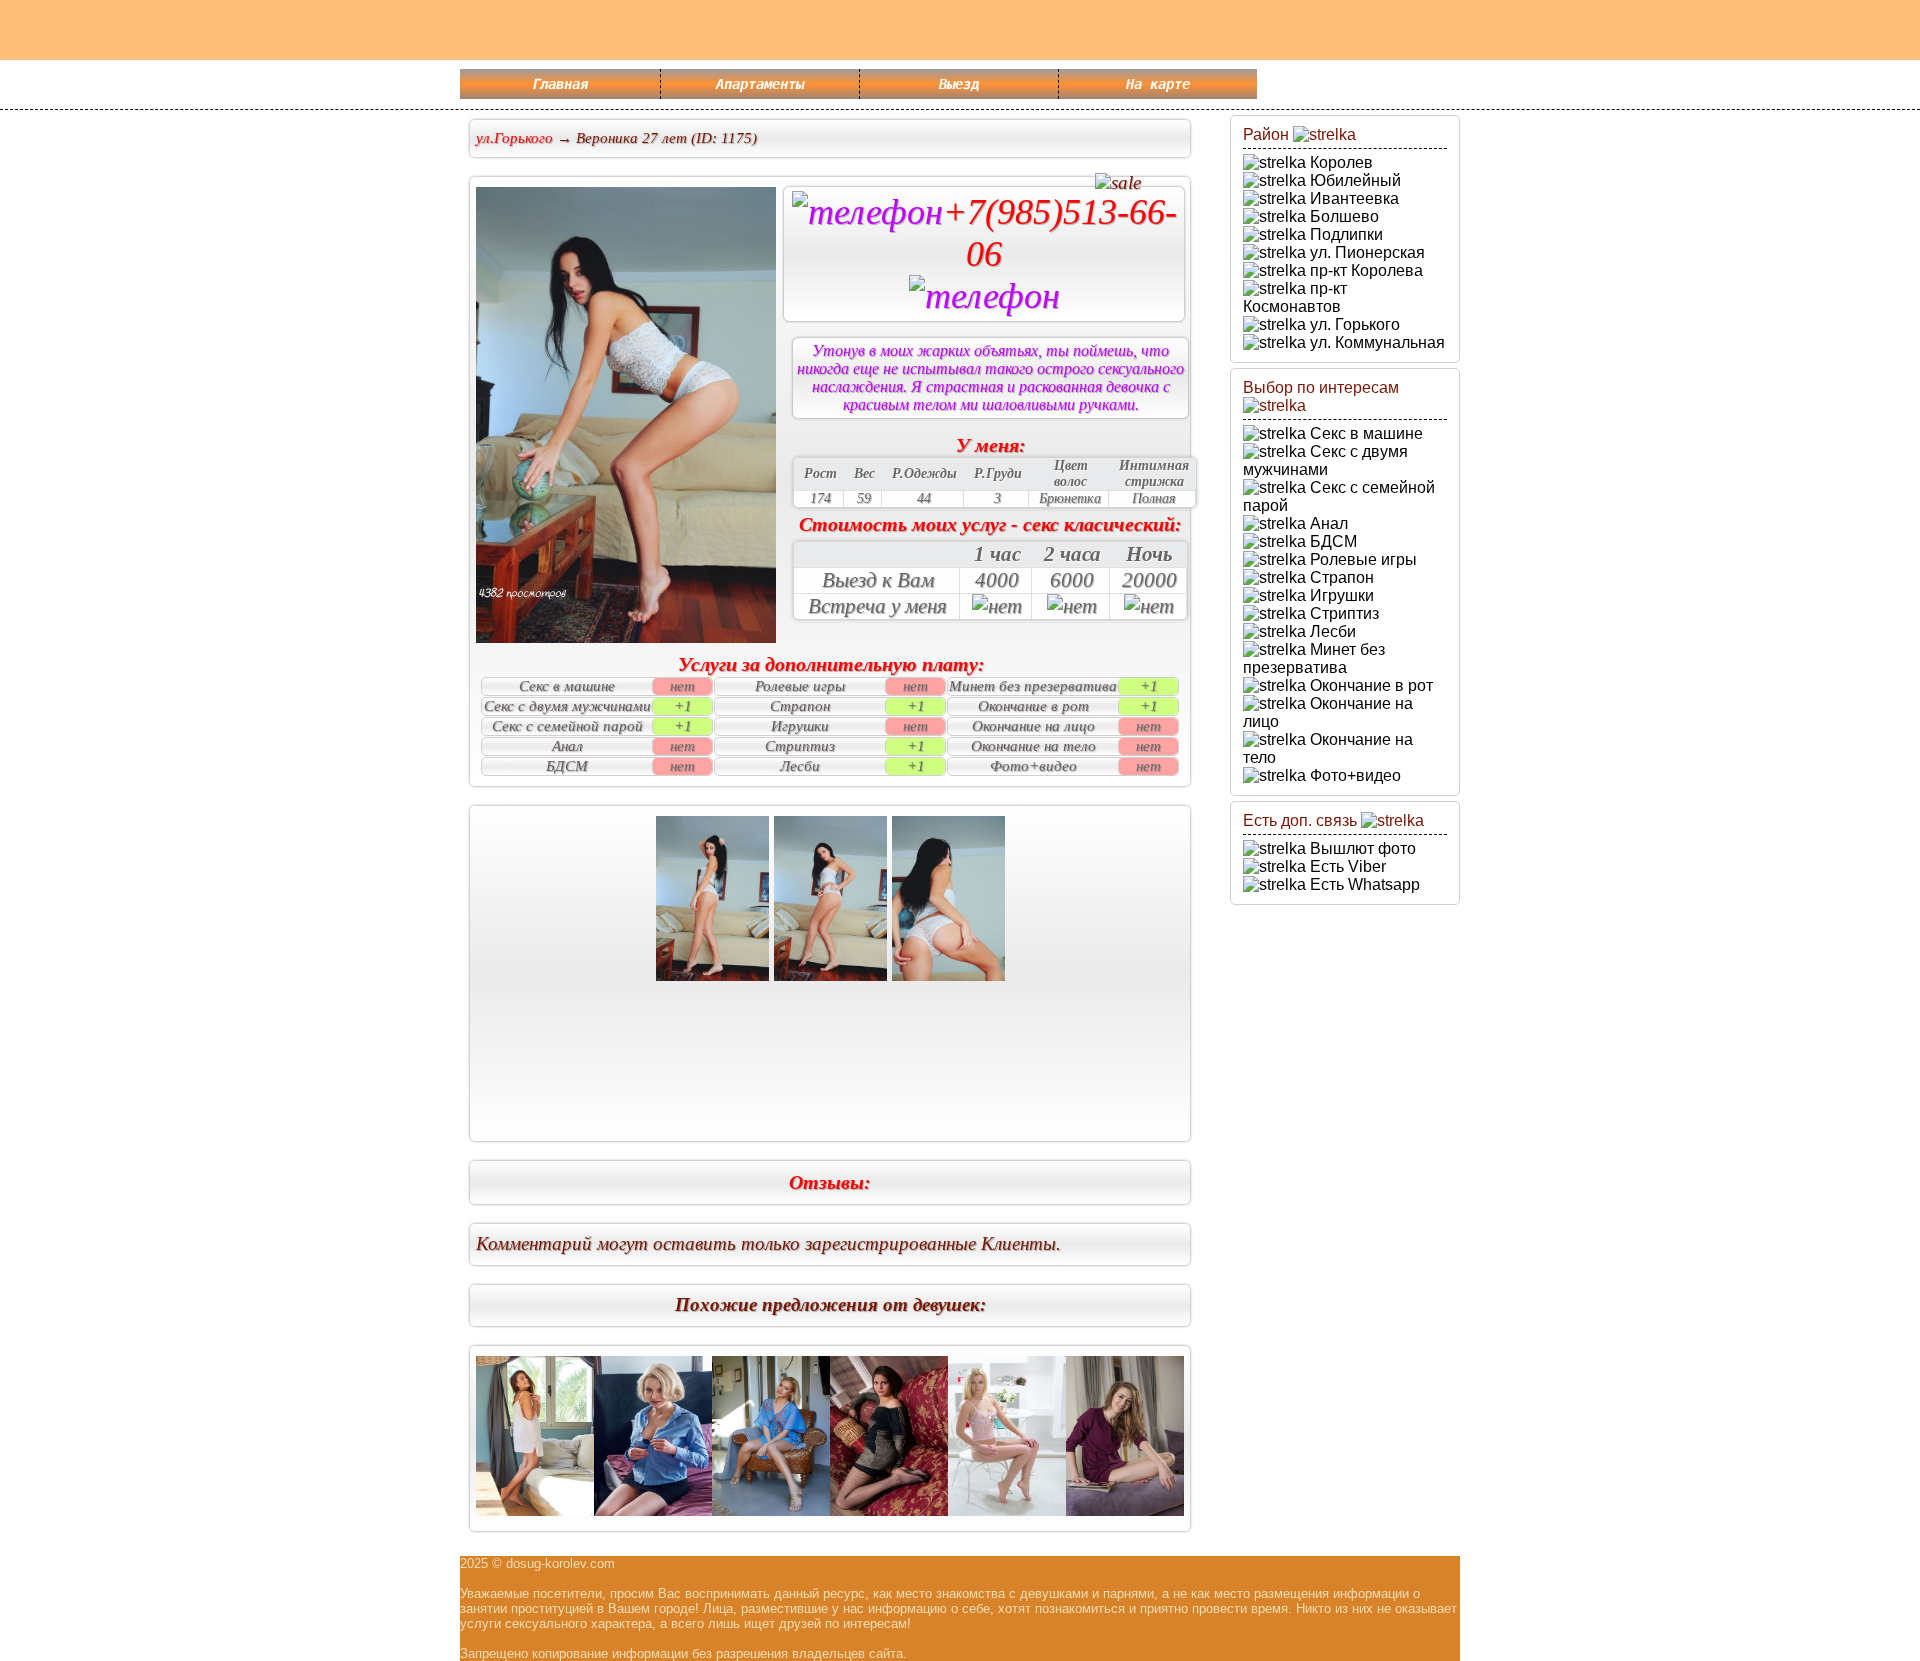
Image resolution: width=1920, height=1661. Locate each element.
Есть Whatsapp (1363, 884)
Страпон (1340, 577)
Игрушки (1340, 595)
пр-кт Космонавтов (1295, 297)
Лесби (1331, 631)
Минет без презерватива (1314, 658)
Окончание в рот (1369, 685)
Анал (1327, 523)
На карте (1158, 84)
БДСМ (1331, 541)
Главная (560, 84)
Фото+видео (1353, 775)
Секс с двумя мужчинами (1325, 460)
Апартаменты (760, 84)
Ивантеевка (1352, 198)
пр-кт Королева (1364, 270)
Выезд (959, 84)
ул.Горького (514, 138)
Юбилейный (1353, 180)
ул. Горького (1353, 324)
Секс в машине (1364, 433)
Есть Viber (1346, 866)
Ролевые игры (1361, 559)
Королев (1339, 162)
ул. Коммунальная (1375, 342)
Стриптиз (1342, 613)
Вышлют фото (1361, 848)
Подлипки (1344, 234)
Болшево (1342, 216)
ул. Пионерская (1365, 252)
